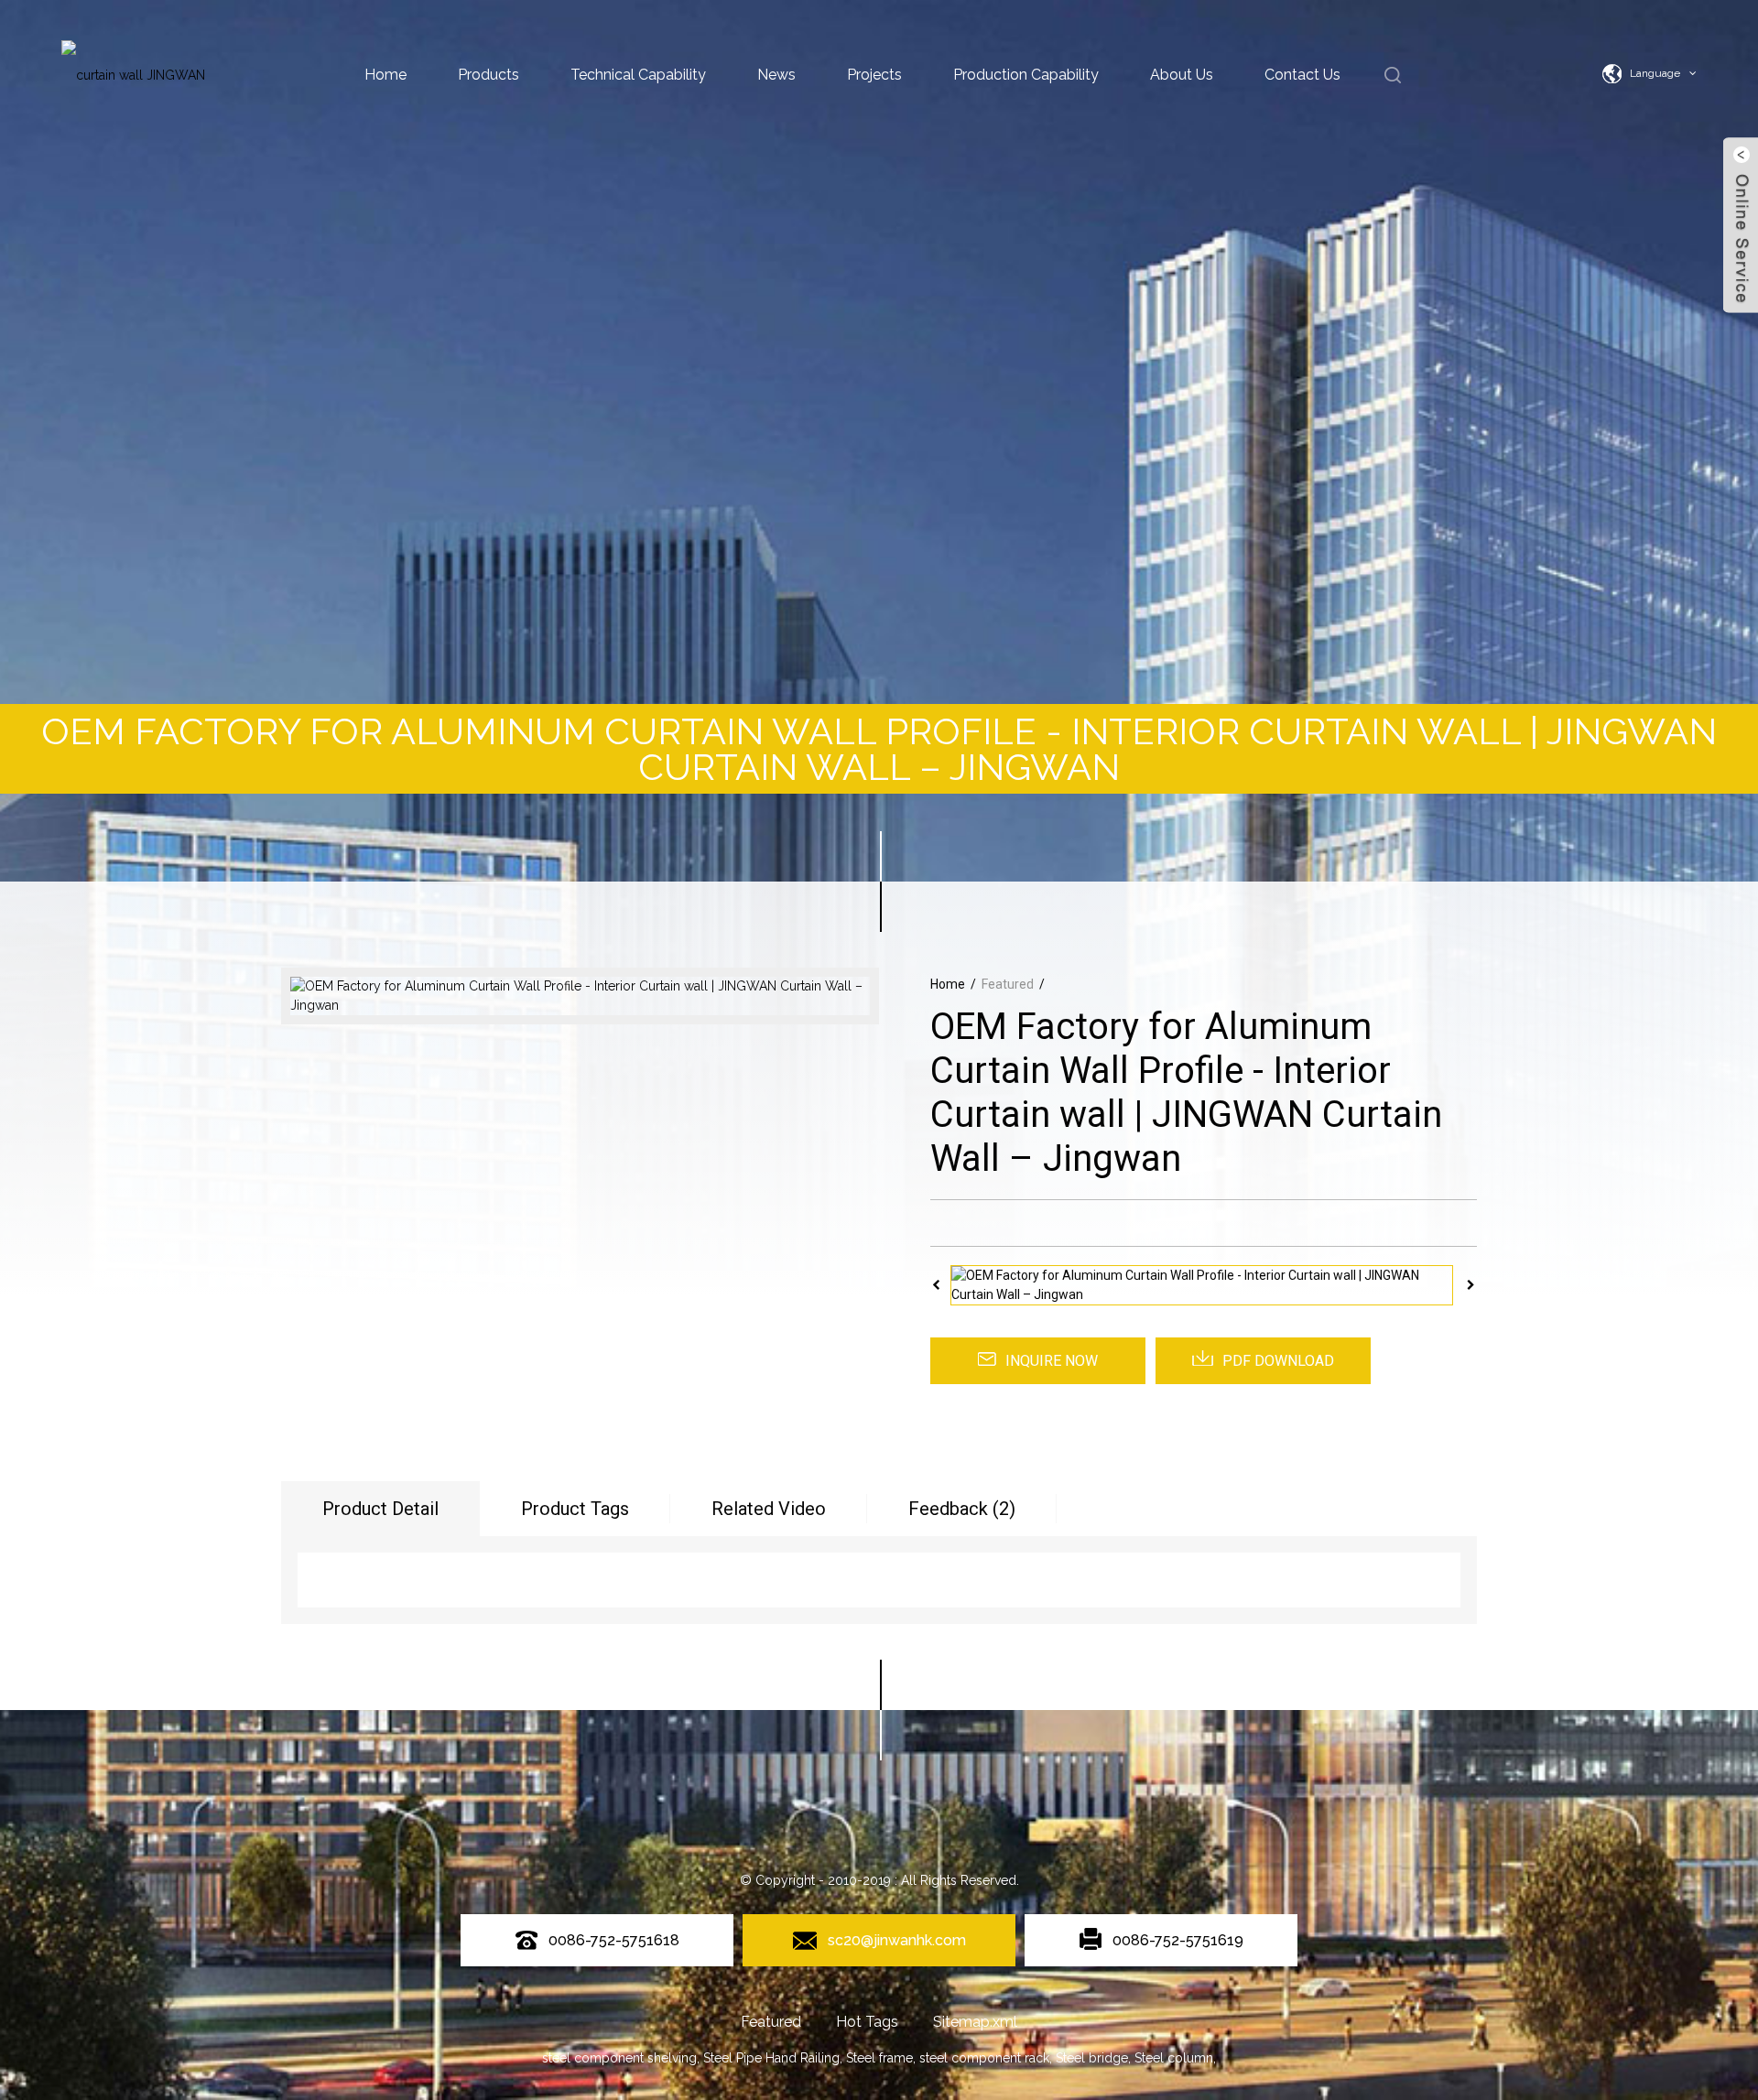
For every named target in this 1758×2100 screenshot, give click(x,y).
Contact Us (1302, 75)
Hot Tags (867, 2022)
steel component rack (984, 2058)
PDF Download (1278, 1361)
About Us (1182, 75)
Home (385, 75)
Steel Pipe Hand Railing (771, 2058)
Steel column (1174, 2058)
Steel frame (879, 2058)
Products (488, 75)
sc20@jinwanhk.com (897, 1940)
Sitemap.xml (975, 2022)
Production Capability (1026, 75)
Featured (1008, 984)
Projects (874, 75)
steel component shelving (619, 2058)
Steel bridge (1092, 2058)
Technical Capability (638, 75)
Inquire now (1052, 1361)
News (776, 75)
